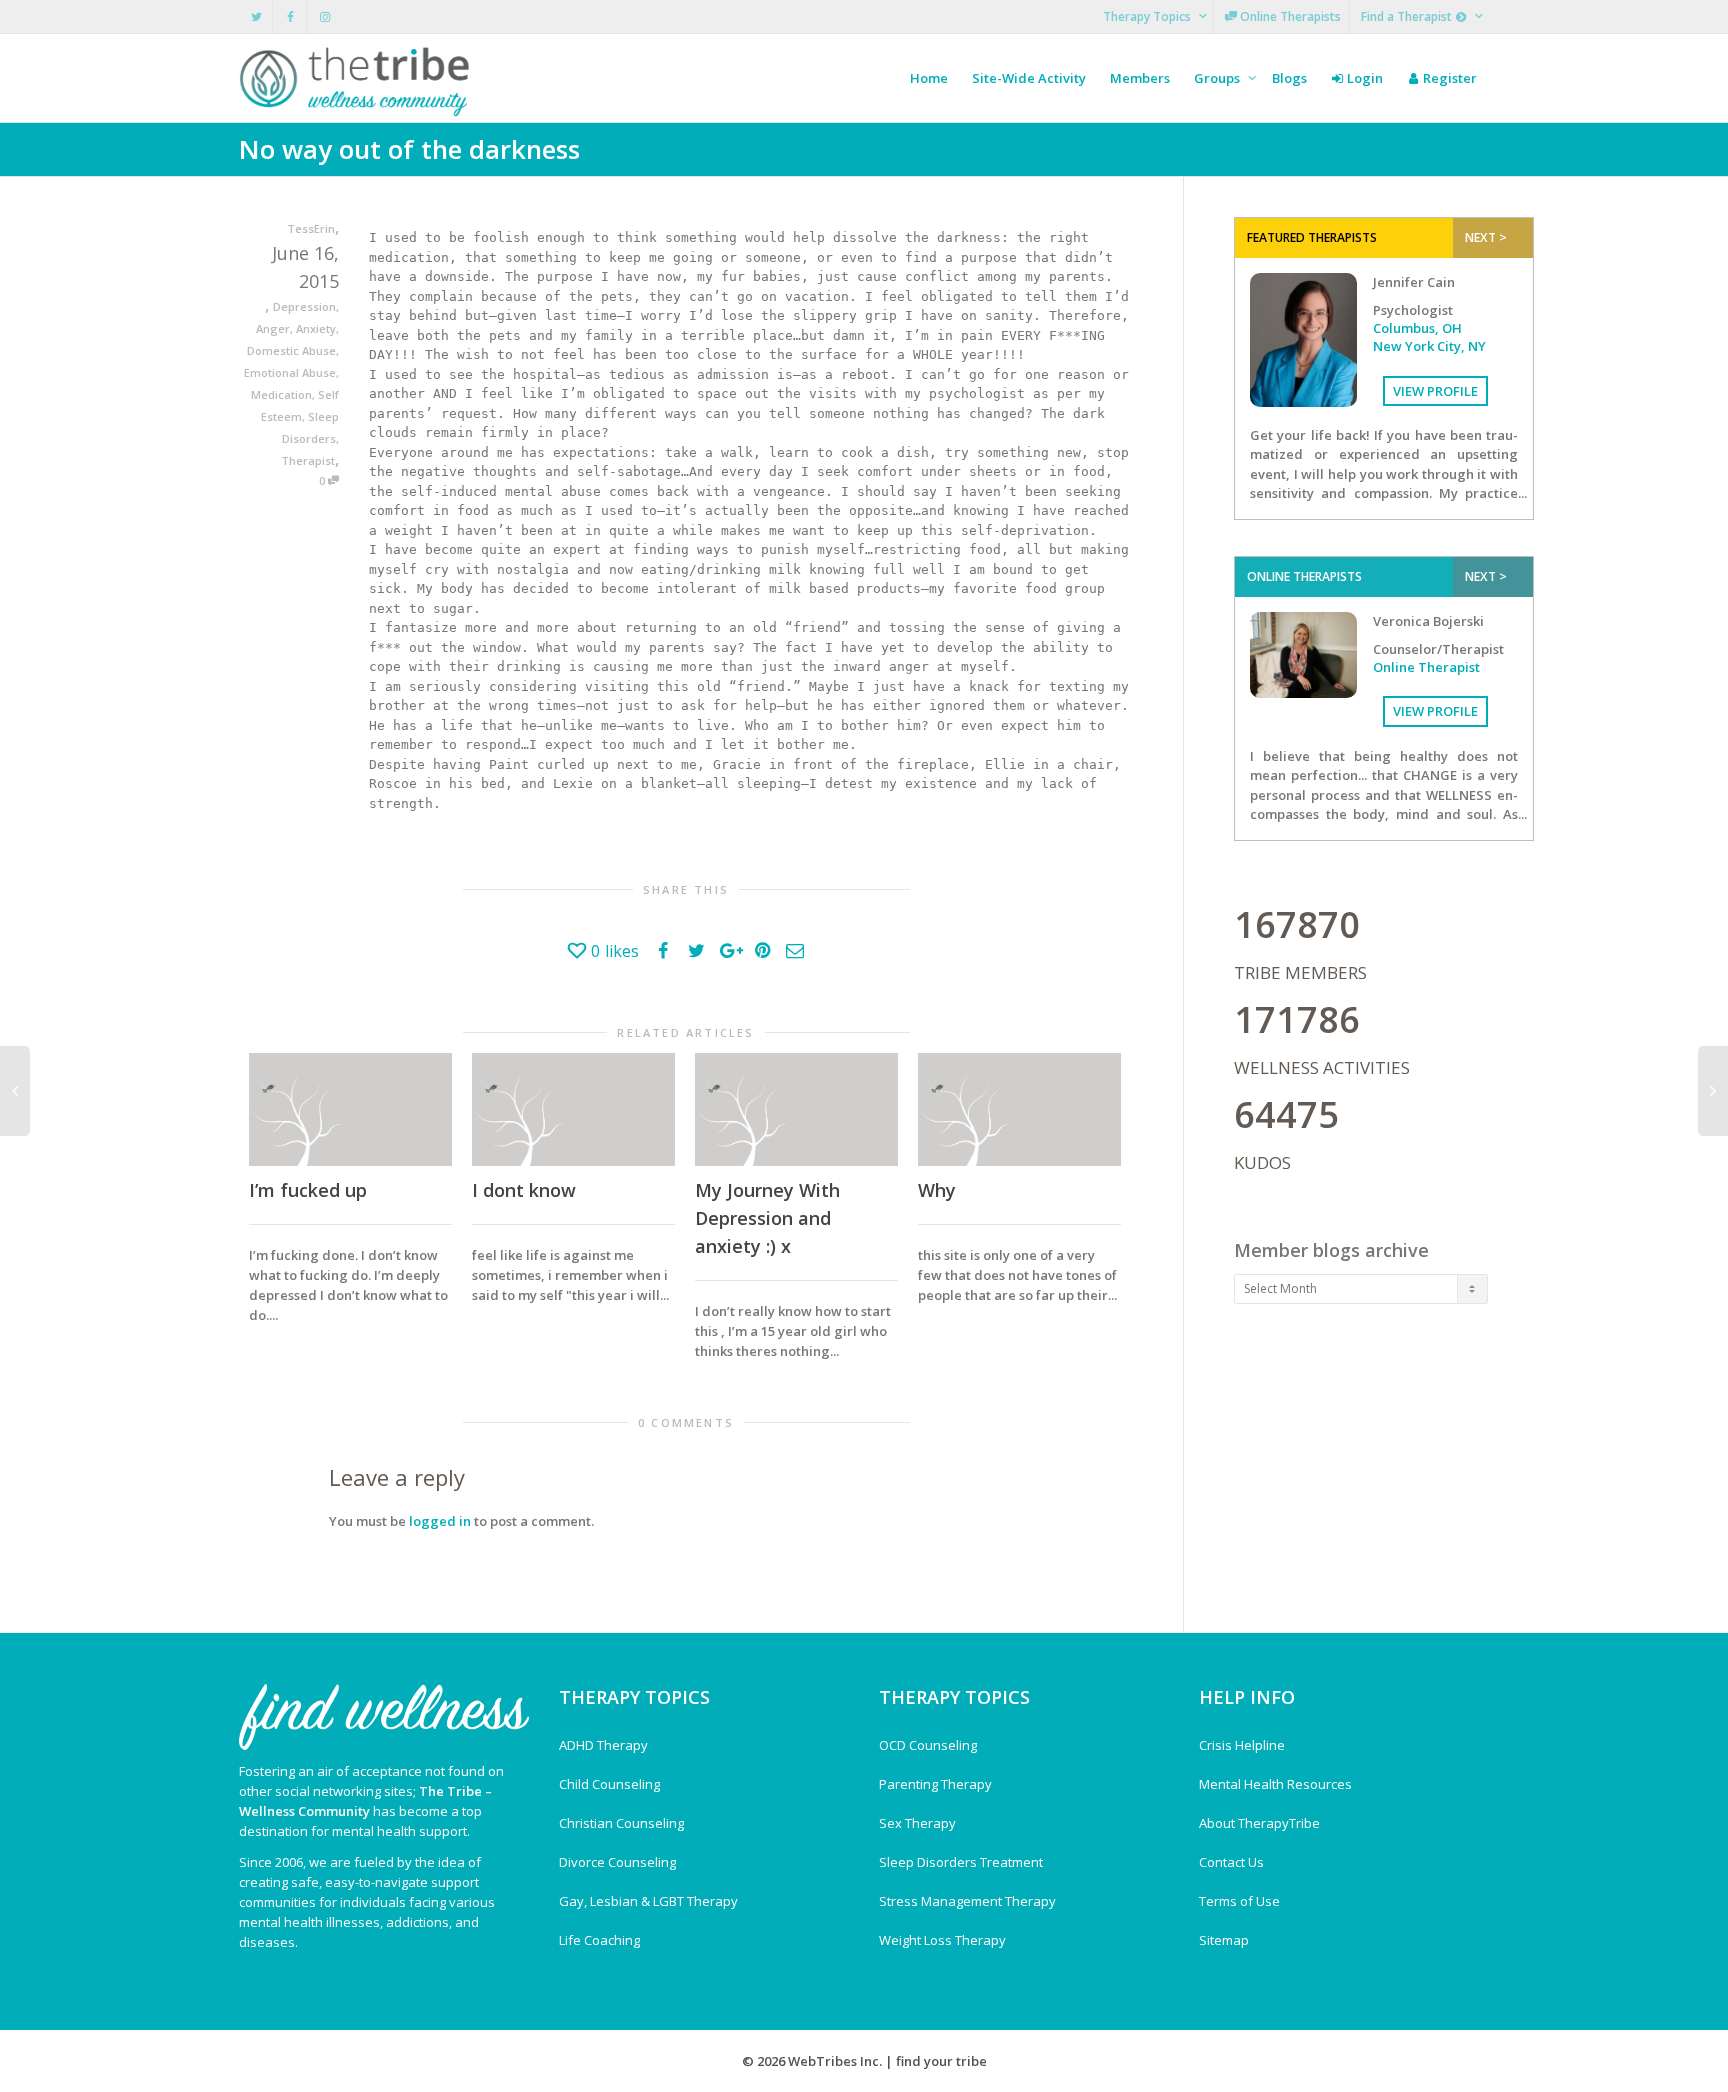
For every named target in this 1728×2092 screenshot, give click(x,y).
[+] (350, 1109)
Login (1363, 78)
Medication (281, 394)
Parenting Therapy (935, 1784)
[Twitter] (256, 16)
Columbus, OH (1417, 328)
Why (937, 1190)
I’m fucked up (308, 1190)
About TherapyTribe (1259, 1823)
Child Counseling (609, 1784)
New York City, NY (1429, 346)
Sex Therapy (917, 1823)
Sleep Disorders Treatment (961, 1862)
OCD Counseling (928, 1745)
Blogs (1289, 78)
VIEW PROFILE (1435, 391)
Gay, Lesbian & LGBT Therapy (648, 1901)
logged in (440, 1521)
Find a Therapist (1408, 16)
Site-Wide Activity (1029, 78)
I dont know (524, 1190)
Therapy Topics (1148, 16)
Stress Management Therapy (967, 1901)
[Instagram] (324, 16)
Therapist (308, 460)
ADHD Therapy (603, 1745)
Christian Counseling (621, 1823)
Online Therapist (1426, 667)
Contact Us (1231, 1862)
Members (1140, 78)
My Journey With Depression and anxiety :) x (767, 1218)
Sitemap (1224, 1940)
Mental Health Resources (1275, 1784)
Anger (273, 328)
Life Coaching (599, 1940)
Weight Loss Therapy (942, 1940)
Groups (1218, 78)
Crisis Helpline (1242, 1745)
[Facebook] (290, 16)
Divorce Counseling (617, 1862)
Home (929, 78)
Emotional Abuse (290, 372)
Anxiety (316, 328)
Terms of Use (1239, 1901)
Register (1448, 78)
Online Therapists (1289, 16)
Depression (304, 306)
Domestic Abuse (291, 350)
